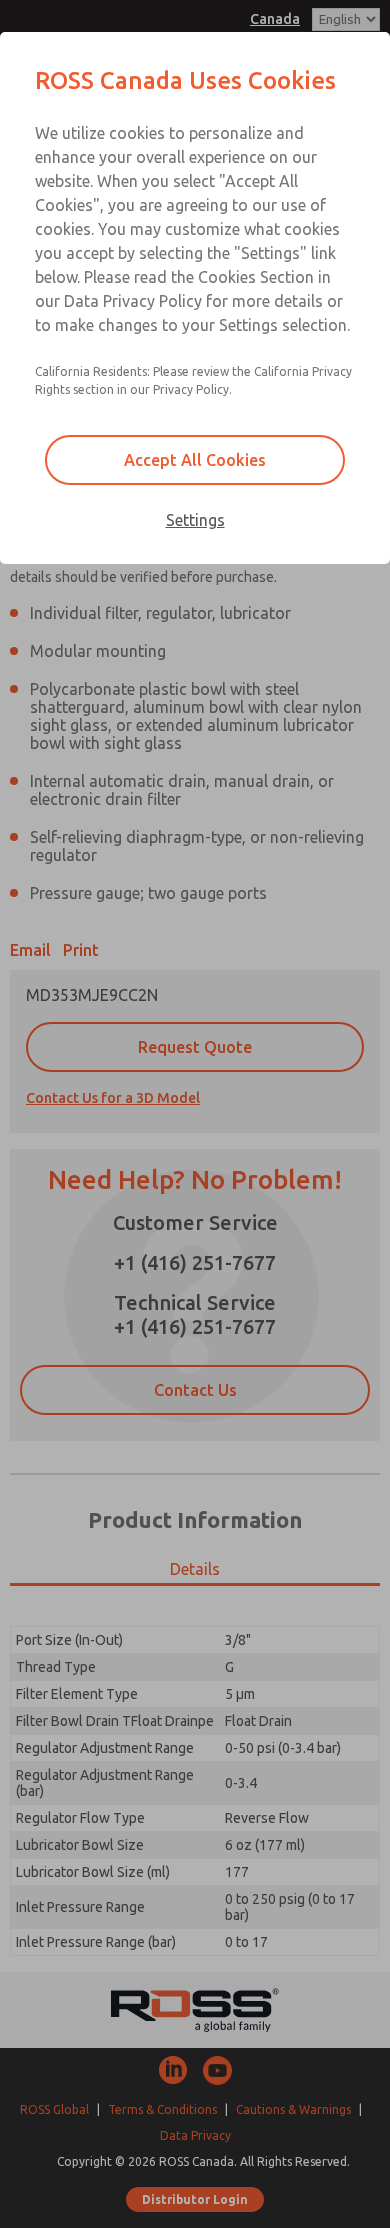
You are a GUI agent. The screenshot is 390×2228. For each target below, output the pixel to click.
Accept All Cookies (195, 460)
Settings (195, 520)
